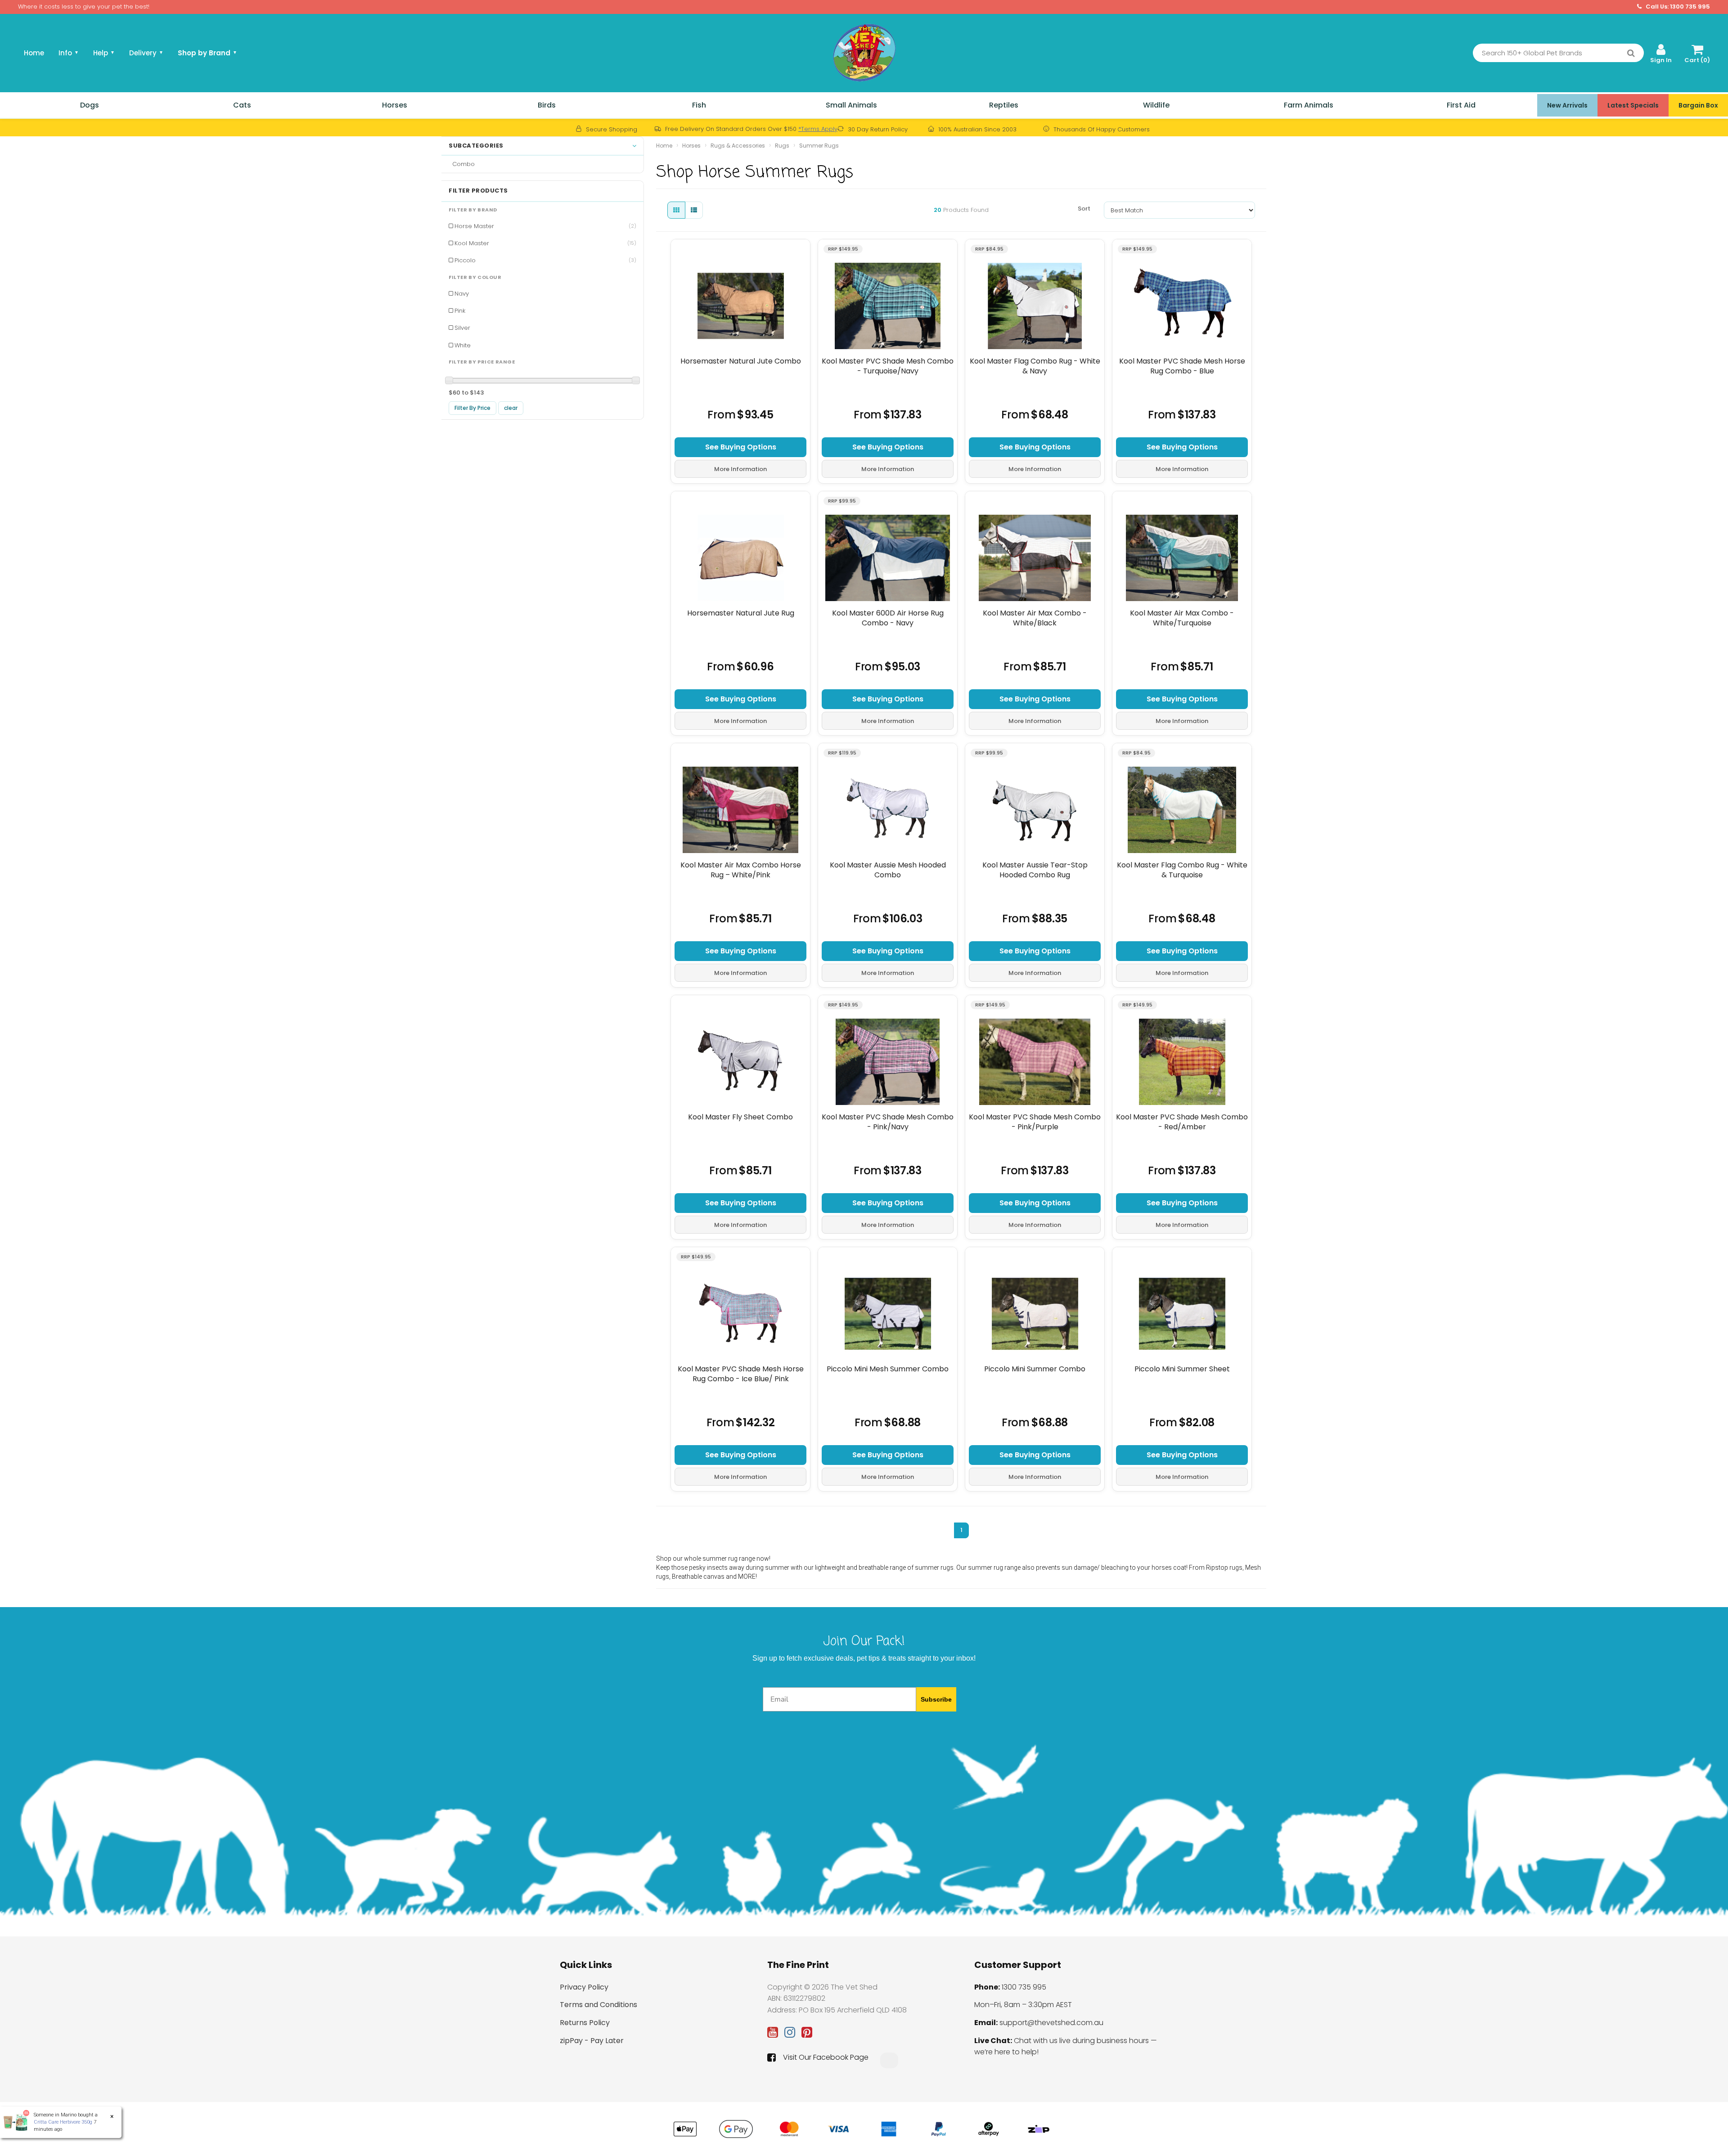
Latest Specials (1633, 105)
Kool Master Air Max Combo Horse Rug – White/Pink (741, 870)
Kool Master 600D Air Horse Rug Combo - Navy (888, 618)
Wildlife (1156, 105)
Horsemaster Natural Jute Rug (741, 613)
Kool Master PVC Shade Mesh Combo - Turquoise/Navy (888, 366)
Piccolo (545, 260)
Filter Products (478, 191)
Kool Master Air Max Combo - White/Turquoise (1182, 618)
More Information (740, 469)
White (463, 345)
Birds (547, 105)
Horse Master (545, 226)
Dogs (90, 105)
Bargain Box (1698, 105)
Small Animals (851, 105)
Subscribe (936, 1699)
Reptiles (1004, 105)
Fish (699, 105)
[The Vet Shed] (864, 52)
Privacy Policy (584, 1987)
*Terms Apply (818, 129)
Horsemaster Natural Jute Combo (741, 361)
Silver (462, 328)
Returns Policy (585, 2023)
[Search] (1631, 53)
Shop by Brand (207, 53)
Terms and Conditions (598, 2005)
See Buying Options (741, 447)
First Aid (1461, 105)
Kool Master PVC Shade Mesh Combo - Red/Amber (1182, 1122)
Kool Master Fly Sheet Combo (740, 1117)
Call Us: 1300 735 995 (1677, 7)
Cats (242, 105)
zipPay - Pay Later (592, 2041)
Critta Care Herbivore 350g (58, 2122)
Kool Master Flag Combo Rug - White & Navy (1035, 366)
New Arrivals (1567, 105)
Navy (462, 294)
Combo (462, 164)
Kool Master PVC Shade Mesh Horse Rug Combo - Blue (1182, 366)
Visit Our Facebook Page (826, 2057)
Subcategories (476, 146)
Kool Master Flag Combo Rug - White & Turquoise (1182, 870)
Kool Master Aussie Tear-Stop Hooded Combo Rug (1035, 870)
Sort (1084, 209)
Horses (395, 105)
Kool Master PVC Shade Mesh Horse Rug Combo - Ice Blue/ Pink (741, 1374)
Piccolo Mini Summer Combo (1035, 1369)
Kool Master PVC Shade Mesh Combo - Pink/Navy (888, 1122)
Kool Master (545, 243)
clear (511, 408)
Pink (460, 311)
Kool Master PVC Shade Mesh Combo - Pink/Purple (1035, 1122)
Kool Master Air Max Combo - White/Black (1035, 618)
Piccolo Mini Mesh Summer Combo (888, 1369)
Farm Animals (1309, 105)
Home (34, 53)
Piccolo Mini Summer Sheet (1182, 1369)
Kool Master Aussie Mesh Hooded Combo (888, 870)
